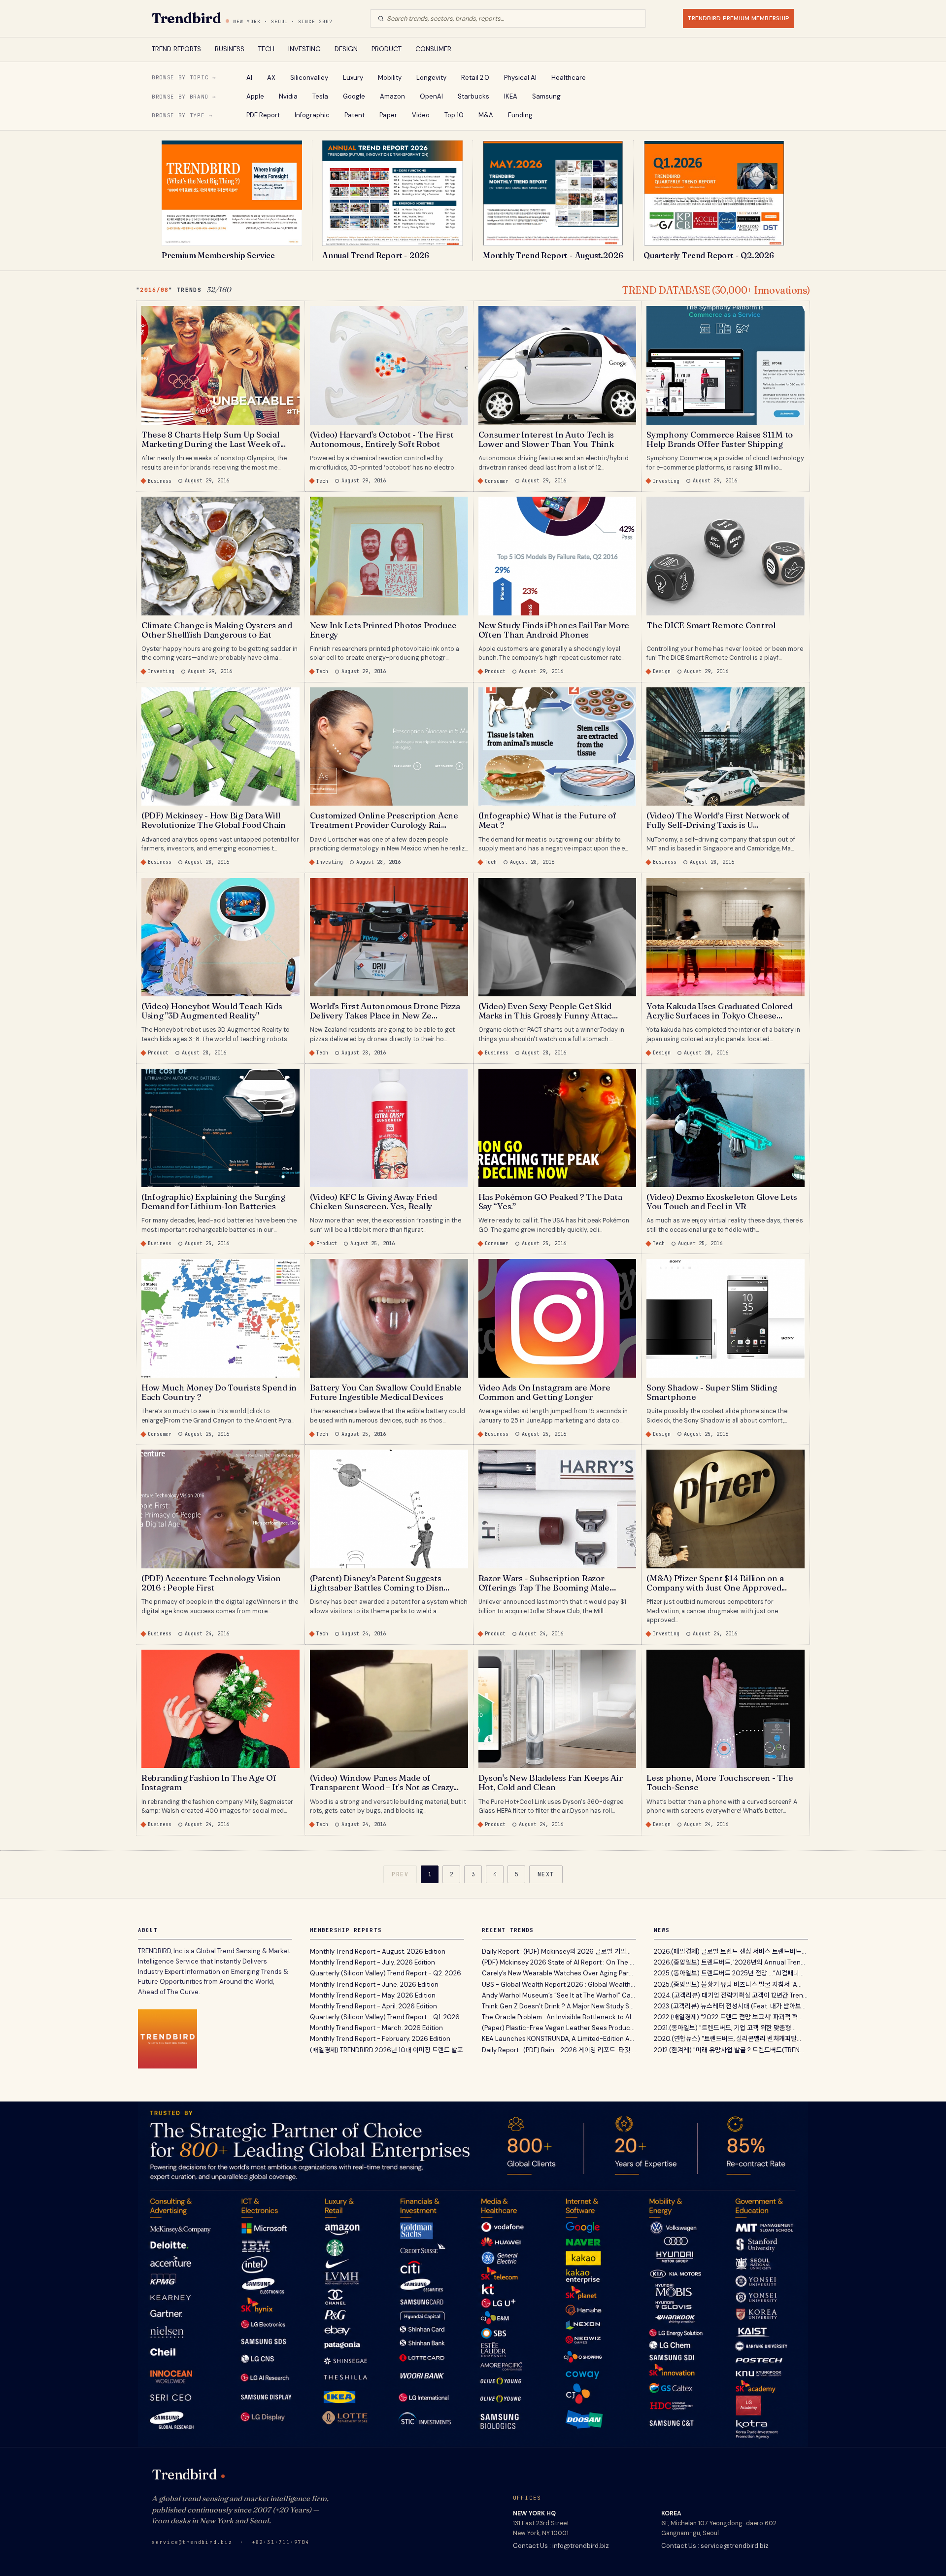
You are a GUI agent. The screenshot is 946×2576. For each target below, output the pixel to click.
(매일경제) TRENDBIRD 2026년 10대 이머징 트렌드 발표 (387, 2050)
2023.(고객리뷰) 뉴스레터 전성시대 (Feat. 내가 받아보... (730, 2006)
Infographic (312, 115)
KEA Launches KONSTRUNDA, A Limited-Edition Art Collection (559, 2039)
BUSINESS (230, 49)
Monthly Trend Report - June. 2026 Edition (374, 1984)
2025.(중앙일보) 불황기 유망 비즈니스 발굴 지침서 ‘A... (728, 1984)
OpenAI (431, 96)
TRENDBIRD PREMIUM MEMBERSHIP (739, 18)
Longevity (431, 78)
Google (354, 96)
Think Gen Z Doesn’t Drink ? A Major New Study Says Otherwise (559, 2006)
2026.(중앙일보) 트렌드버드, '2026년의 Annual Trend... (731, 1962)
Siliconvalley (309, 78)
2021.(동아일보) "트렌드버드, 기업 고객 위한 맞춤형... (725, 2028)
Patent (355, 115)
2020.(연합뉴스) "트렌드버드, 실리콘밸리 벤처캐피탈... (727, 2039)
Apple (255, 96)
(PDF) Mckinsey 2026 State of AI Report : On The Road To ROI (559, 1962)
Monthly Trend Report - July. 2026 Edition (372, 1962)
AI (249, 78)
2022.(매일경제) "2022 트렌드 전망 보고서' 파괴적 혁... (728, 2017)
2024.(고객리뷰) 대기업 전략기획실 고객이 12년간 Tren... (731, 1995)
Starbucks (473, 96)
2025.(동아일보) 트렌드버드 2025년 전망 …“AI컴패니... (729, 1973)
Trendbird (186, 18)
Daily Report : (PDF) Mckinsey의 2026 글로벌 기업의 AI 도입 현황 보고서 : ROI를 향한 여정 (559, 1951)
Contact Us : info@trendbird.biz (561, 2546)
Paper (388, 115)
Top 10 (454, 115)
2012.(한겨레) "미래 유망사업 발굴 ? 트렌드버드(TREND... (731, 2050)
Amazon (392, 96)
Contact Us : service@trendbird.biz (715, 2546)
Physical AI (520, 78)
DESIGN (346, 49)
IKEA (511, 96)
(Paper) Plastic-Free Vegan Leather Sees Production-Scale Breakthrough (559, 2028)
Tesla (320, 96)
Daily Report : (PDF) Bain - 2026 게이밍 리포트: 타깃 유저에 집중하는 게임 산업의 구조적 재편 (559, 2050)
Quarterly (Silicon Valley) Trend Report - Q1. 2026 (385, 2017)
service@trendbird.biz (192, 2542)
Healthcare (569, 78)
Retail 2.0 (475, 78)
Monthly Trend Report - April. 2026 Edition (373, 2006)
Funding (520, 115)
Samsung (546, 96)
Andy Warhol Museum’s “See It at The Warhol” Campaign (559, 1995)
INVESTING (304, 49)
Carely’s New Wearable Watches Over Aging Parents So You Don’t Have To (559, 1973)
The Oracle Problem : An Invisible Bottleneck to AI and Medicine (559, 2017)
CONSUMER (433, 49)
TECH (266, 49)
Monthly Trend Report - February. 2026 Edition (380, 2039)
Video (421, 115)
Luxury (353, 78)
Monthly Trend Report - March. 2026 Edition (376, 2028)
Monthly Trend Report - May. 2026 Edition (373, 1995)
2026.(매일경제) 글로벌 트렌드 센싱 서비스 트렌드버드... (730, 1951)
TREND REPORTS (176, 49)
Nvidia (288, 96)
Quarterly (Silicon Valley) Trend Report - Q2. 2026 (386, 1973)
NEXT (546, 1874)
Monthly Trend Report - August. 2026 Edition (378, 1951)
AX (271, 78)
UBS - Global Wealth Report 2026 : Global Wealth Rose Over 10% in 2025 (559, 1984)
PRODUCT (387, 49)
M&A (486, 115)
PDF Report (263, 115)
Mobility (390, 78)
